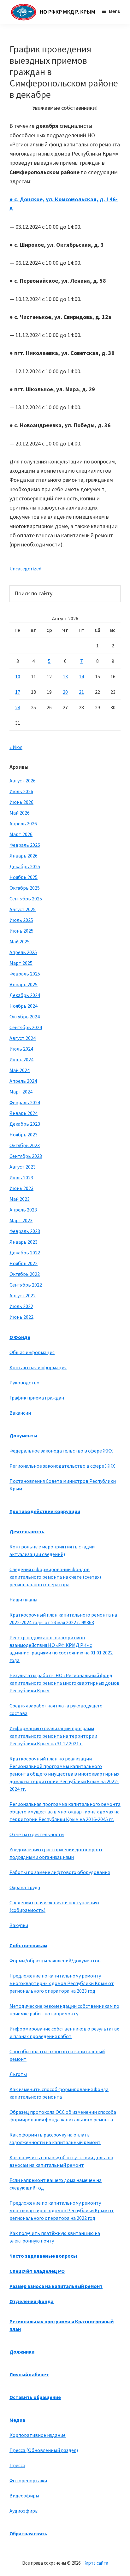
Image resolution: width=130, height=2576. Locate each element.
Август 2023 (23, 1167)
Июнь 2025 (21, 931)
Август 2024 (23, 1038)
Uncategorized (25, 569)
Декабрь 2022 (25, 1253)
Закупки (19, 1925)
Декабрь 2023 (25, 1124)
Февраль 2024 (25, 1102)
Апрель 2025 (23, 952)
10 (18, 676)
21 (81, 692)
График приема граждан (37, 1398)
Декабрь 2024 (25, 995)
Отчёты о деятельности (37, 1834)
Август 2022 (23, 1295)
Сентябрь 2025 (26, 899)
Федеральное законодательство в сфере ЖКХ (61, 1451)
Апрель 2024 (23, 1081)
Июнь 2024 (21, 1059)
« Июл (16, 747)
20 (65, 692)
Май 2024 (20, 1070)
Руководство (24, 1382)
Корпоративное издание (38, 2435)
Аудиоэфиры (24, 2511)
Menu (115, 11)
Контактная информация (38, 1367)
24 (18, 707)
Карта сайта (96, 2563)
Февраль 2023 (25, 1231)
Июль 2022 (21, 1306)
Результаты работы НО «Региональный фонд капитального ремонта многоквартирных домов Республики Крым (65, 1683)
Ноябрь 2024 (24, 1006)
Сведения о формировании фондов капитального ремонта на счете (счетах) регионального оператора (55, 1577)
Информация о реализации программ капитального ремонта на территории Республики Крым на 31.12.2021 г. (53, 1736)
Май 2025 (20, 941)
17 (18, 692)
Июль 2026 (21, 791)
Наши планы (23, 1600)
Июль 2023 (21, 1177)
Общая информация (32, 1352)
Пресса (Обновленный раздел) (44, 2450)
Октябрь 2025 (25, 888)
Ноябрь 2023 (24, 1135)
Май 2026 (20, 813)
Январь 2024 (24, 1113)
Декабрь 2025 (25, 866)
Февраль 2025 (25, 974)
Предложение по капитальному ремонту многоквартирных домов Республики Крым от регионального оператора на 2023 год (62, 1983)
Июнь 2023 (21, 1188)
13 (65, 676)
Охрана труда (25, 1887)
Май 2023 (20, 1199)
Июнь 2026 (21, 802)
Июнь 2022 (21, 1317)
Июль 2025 (21, 920)
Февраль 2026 (25, 845)
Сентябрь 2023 (26, 1156)
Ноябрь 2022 (24, 1263)
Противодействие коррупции (45, 1511)
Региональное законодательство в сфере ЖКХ (62, 1466)
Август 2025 (23, 909)
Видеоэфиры (24, 2496)
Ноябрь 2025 (24, 877)
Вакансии (20, 1413)
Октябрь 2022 (25, 1274)
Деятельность (27, 1531)
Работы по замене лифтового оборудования (60, 1872)
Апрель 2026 (23, 823)
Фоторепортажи (28, 2480)
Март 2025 (21, 963)
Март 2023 (21, 1220)
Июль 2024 (21, 1049)
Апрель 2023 (23, 1210)
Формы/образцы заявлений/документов (55, 1960)
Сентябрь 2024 (26, 1027)
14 (81, 676)
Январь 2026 (24, 856)
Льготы (18, 2074)
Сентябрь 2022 (26, 1285)
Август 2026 (23, 781)
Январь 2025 (24, 984)
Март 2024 (21, 1092)
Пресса (17, 2465)
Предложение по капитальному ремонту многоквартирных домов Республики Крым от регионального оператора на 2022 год (62, 2210)
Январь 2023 (24, 1242)
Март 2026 (21, 834)
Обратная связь (28, 2533)
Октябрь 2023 (25, 1145)
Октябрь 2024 (25, 1017)
